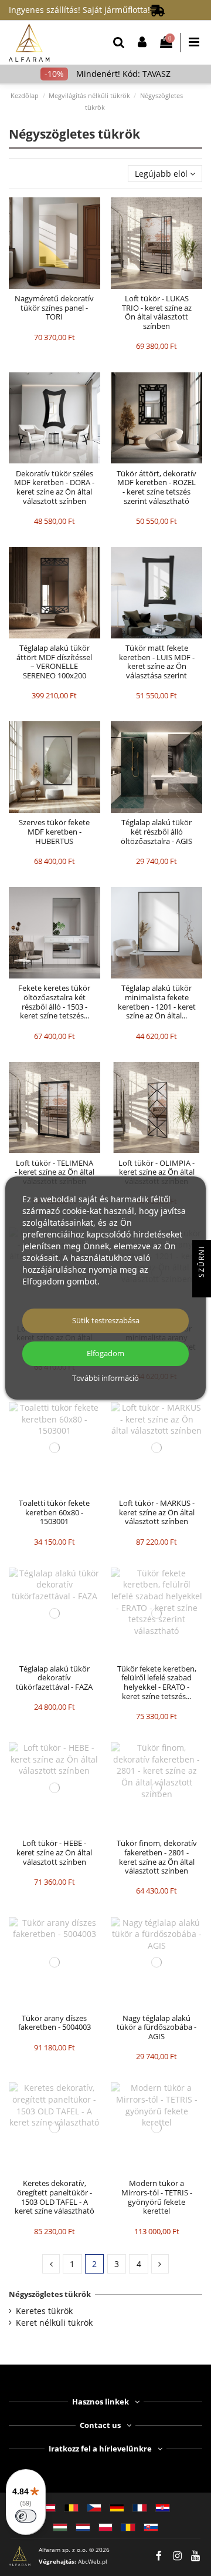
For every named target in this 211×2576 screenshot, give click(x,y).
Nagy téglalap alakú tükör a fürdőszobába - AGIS (156, 2027)
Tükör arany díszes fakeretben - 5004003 (55, 2023)
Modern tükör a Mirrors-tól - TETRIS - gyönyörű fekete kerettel (157, 2197)
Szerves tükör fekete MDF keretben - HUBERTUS (54, 831)
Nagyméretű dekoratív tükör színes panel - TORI (54, 307)
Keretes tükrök (44, 2311)
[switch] (26, 2516)
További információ (105, 1378)
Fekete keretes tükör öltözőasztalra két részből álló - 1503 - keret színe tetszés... (54, 1002)
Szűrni (201, 1263)
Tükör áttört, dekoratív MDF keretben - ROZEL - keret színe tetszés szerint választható (156, 487)
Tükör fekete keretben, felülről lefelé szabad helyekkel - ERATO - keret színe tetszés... (157, 1682)
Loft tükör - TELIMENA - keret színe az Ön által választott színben (55, 1172)
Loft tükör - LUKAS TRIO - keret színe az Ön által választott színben (157, 312)
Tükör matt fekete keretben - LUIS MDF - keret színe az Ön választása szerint (157, 662)
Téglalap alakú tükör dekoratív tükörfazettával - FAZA (54, 1678)
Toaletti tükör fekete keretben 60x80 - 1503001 (54, 1512)
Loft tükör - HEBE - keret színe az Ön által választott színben (54, 1852)
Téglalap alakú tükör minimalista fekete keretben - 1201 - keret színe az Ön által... (157, 1002)
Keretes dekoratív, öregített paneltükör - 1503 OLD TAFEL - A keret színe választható (55, 2197)
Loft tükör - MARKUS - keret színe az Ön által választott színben (157, 1512)
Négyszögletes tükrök (50, 2294)
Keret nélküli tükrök (54, 2323)
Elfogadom (105, 1353)
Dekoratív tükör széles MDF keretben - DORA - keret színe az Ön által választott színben (54, 487)
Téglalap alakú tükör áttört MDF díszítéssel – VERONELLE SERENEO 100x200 (54, 662)
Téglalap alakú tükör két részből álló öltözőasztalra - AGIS (156, 831)
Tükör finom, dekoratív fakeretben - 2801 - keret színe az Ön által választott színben (157, 1857)
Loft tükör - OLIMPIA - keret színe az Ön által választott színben (156, 1172)
